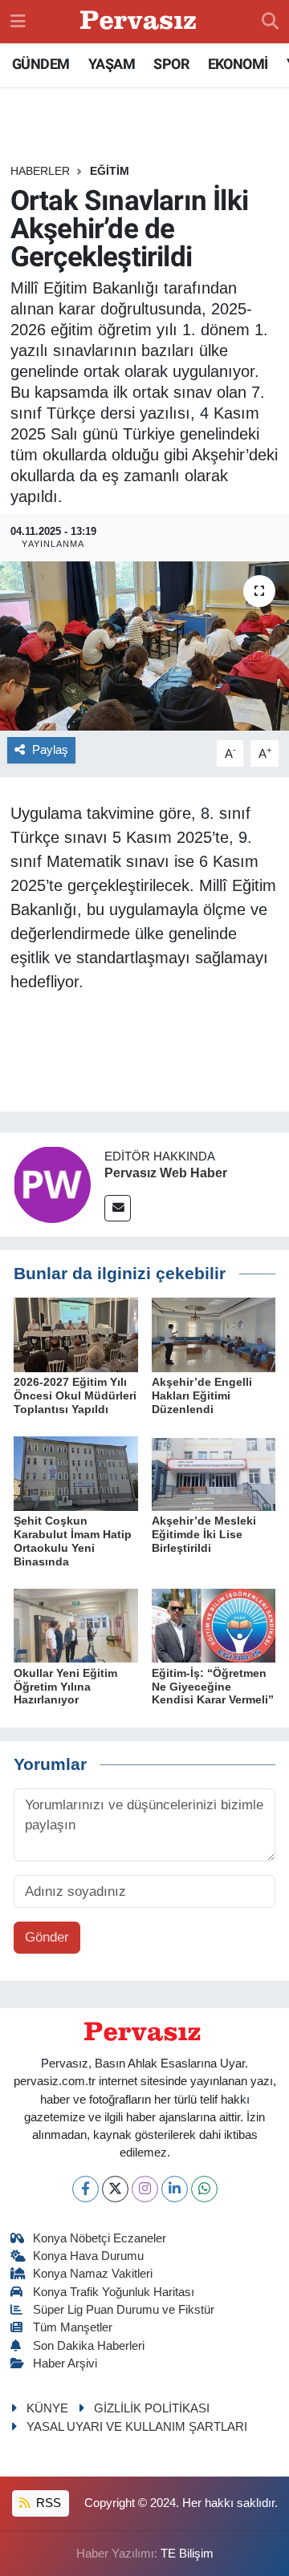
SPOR (171, 64)
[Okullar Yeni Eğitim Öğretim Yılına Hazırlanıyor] (76, 1625)
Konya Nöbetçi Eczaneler (100, 2238)
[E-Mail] (118, 1208)
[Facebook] (85, 2189)
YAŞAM (112, 64)
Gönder (47, 1937)
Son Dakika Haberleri (89, 2346)
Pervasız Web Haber (166, 1173)
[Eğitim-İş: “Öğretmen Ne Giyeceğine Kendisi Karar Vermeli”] (214, 1625)
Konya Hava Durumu (88, 2256)
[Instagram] (145, 2189)
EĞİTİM (110, 171)
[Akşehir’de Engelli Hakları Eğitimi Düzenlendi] (214, 1334)
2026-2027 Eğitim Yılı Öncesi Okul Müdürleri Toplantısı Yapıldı (75, 1395)
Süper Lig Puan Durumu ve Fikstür (124, 2310)
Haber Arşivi (65, 2363)
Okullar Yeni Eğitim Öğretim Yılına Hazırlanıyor (65, 1687)
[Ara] (270, 22)
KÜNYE (47, 2408)
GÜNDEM (41, 64)
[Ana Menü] (18, 21)
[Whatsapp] (204, 2189)
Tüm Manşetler (73, 2327)
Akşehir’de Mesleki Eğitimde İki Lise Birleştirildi (204, 1534)
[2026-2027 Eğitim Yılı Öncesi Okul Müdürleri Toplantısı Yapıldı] (76, 1334)
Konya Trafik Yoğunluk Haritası (114, 2292)
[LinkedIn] (175, 2189)
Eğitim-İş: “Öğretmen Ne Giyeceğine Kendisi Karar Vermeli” (213, 1687)
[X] (115, 2189)
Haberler (40, 171)
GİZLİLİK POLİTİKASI (152, 2408)
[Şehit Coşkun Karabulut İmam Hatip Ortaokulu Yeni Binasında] (76, 1473)
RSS (47, 2503)
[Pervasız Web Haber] (52, 1183)
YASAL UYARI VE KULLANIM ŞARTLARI (137, 2427)
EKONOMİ (238, 64)
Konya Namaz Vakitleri (93, 2274)
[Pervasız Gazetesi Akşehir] (140, 22)
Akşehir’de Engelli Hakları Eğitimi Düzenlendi (202, 1395)
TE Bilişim (187, 2554)
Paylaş (50, 750)
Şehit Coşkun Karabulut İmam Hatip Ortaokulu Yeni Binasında (73, 1541)
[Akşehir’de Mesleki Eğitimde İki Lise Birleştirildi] (214, 1473)
